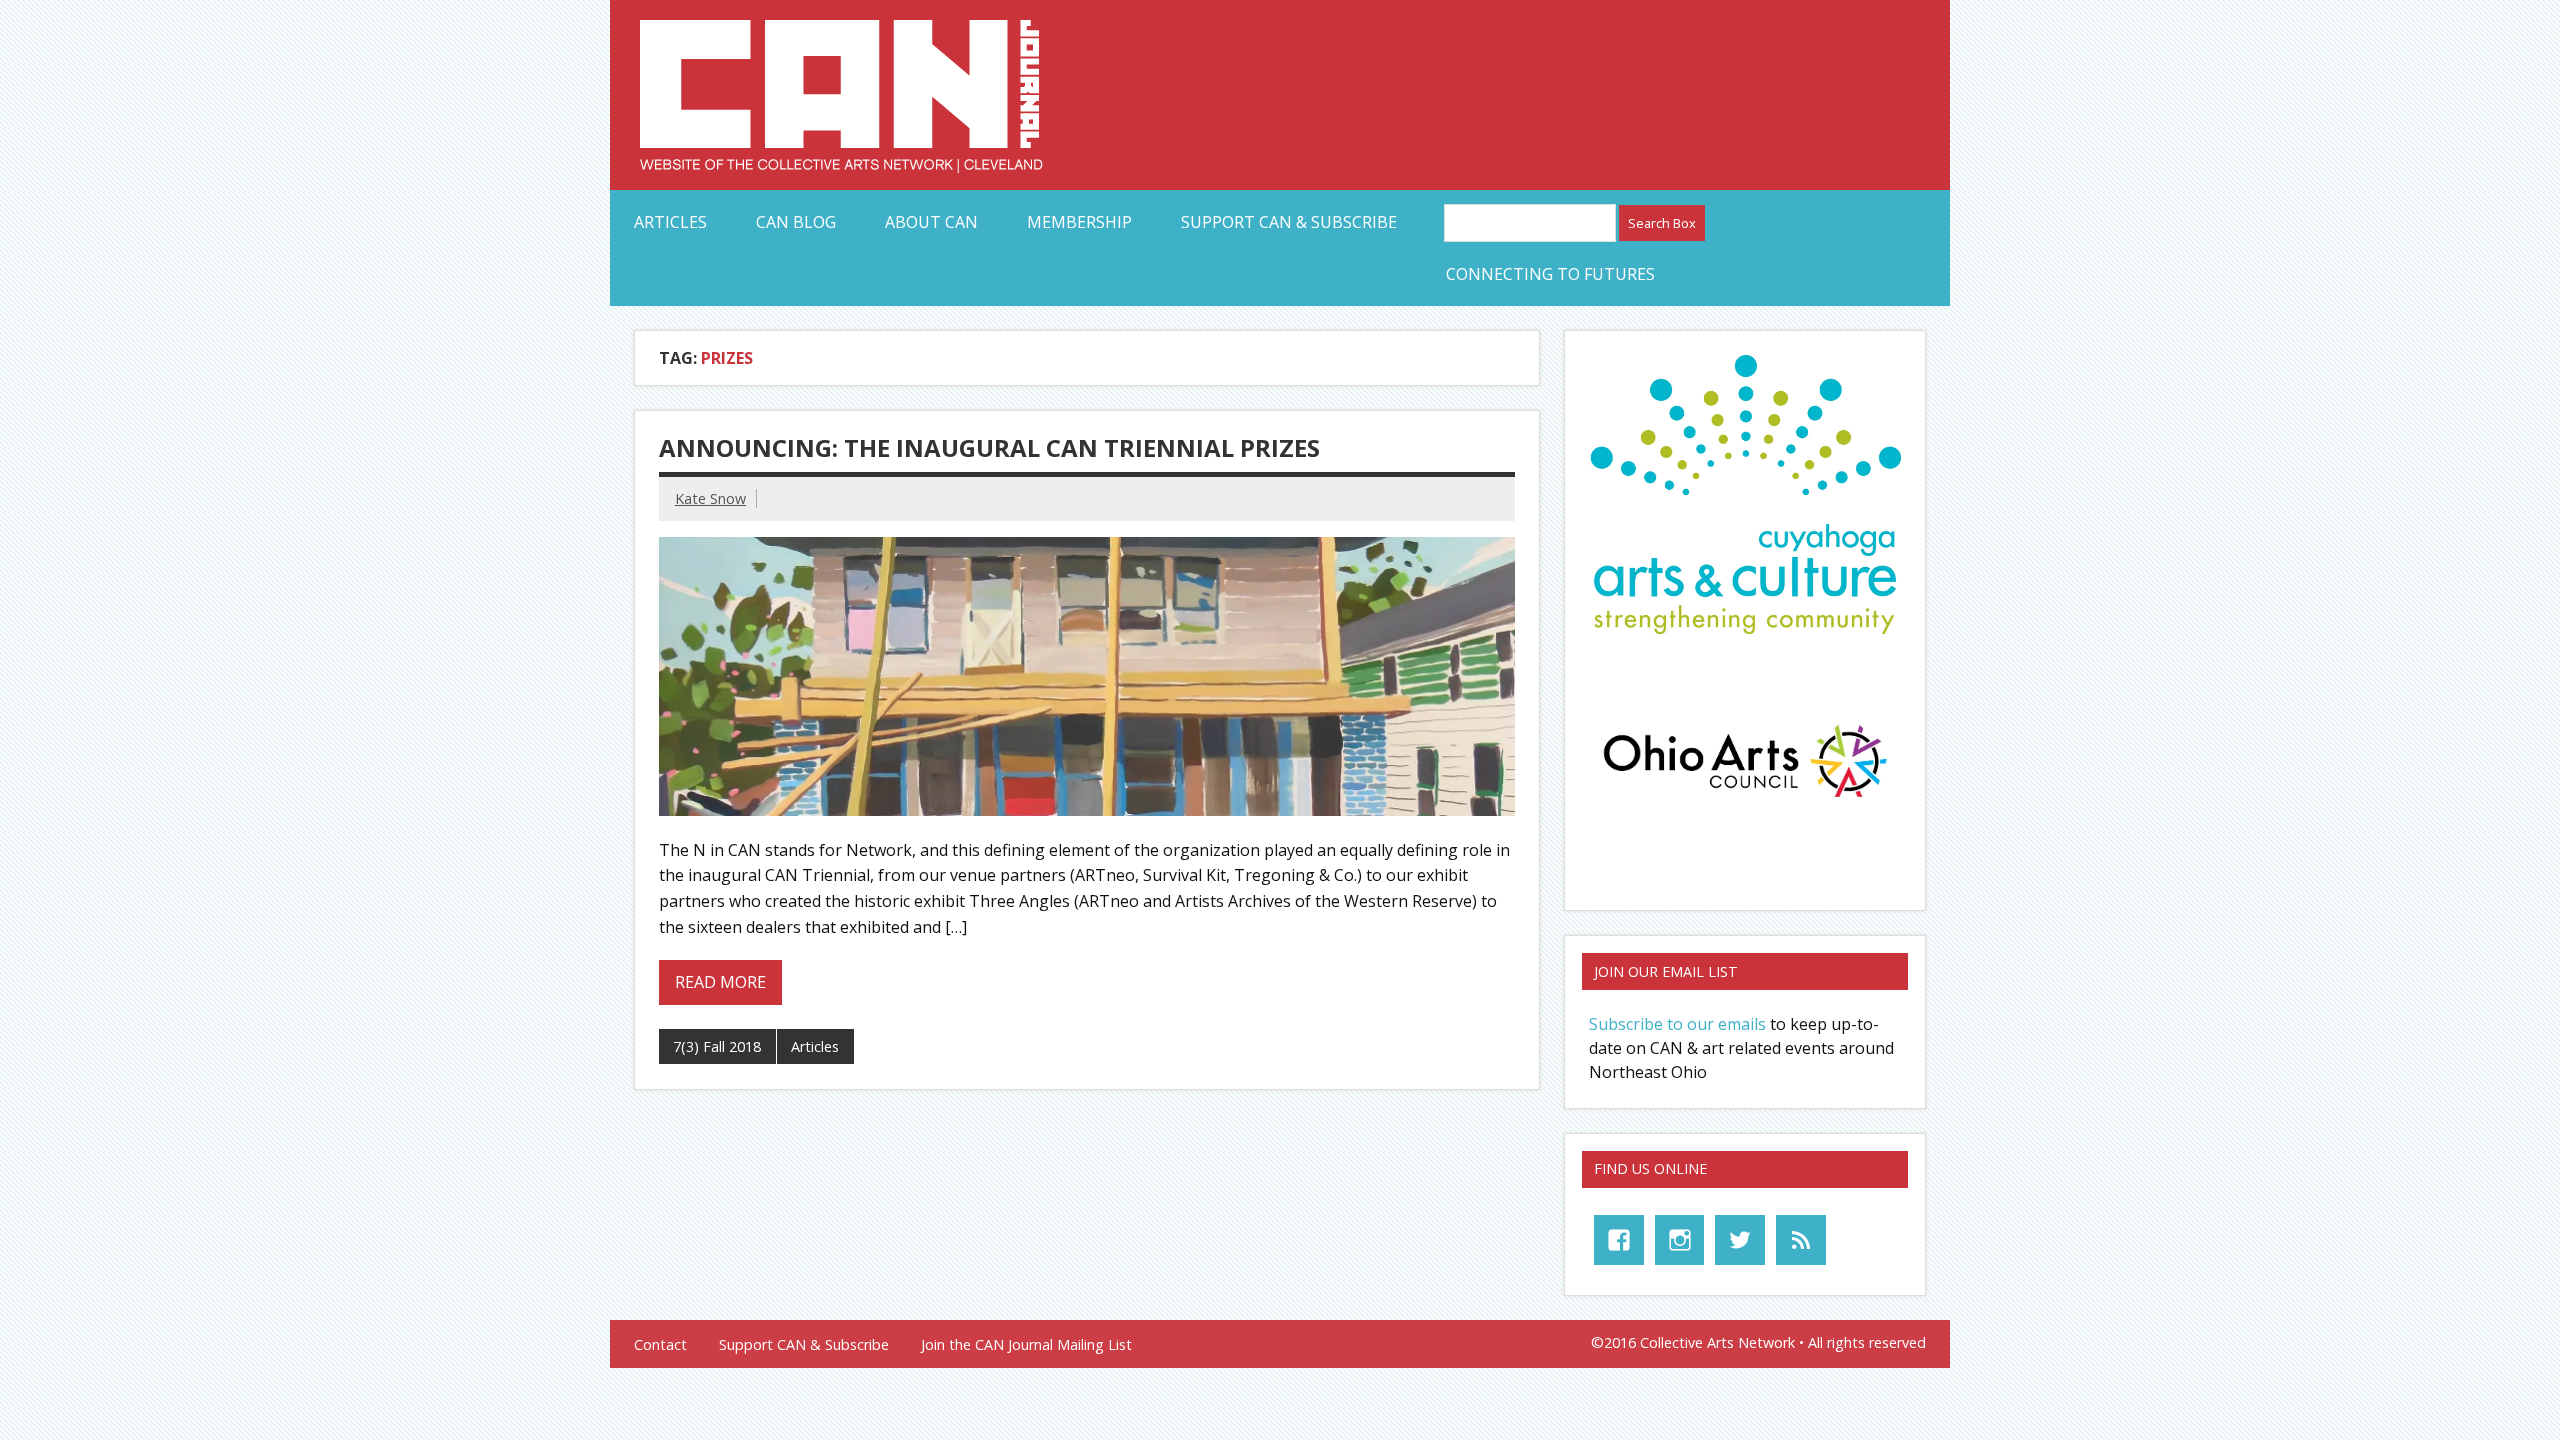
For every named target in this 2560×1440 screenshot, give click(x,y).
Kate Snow (710, 498)
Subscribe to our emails (1677, 1024)
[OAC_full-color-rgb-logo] (1745, 803)
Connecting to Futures (1550, 274)
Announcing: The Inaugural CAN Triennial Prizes (989, 447)
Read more (720, 982)
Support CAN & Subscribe (1289, 222)
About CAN (931, 222)
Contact (660, 1345)
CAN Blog (796, 222)
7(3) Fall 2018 (717, 1046)
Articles (670, 222)
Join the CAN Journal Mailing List (1026, 1345)
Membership (1079, 222)
